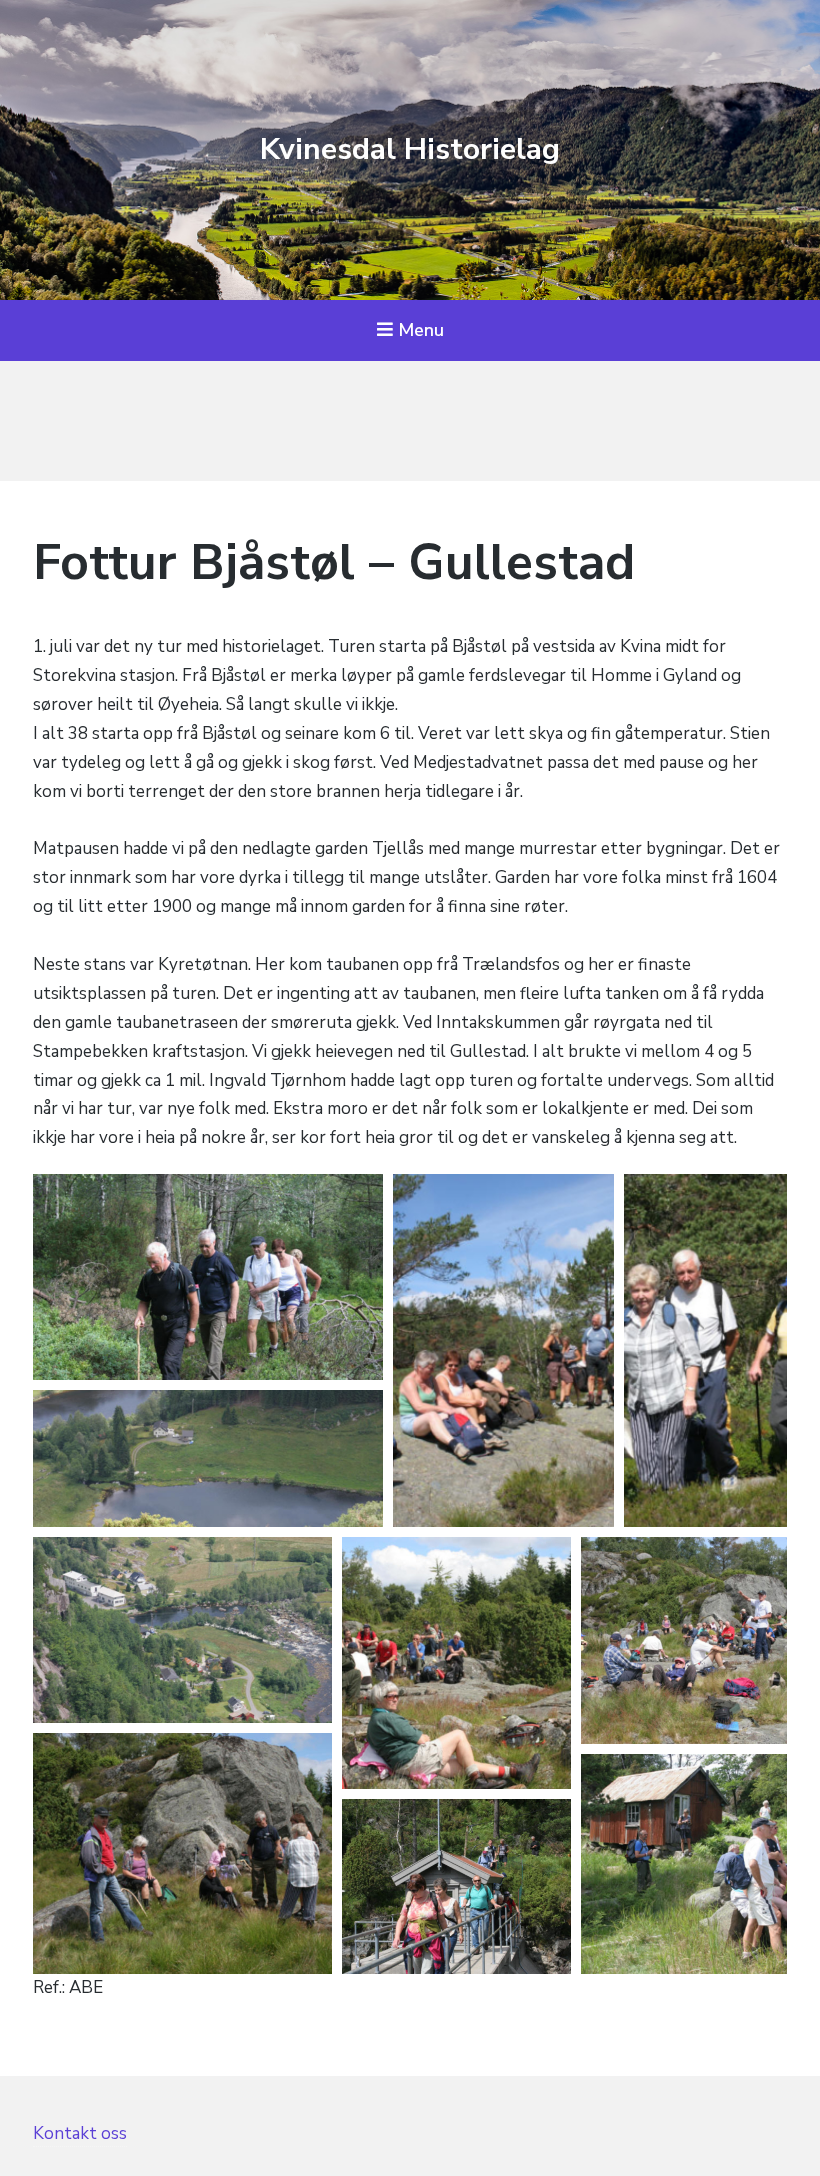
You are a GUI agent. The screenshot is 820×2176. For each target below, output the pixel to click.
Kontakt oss (80, 2133)
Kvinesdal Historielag (410, 149)
